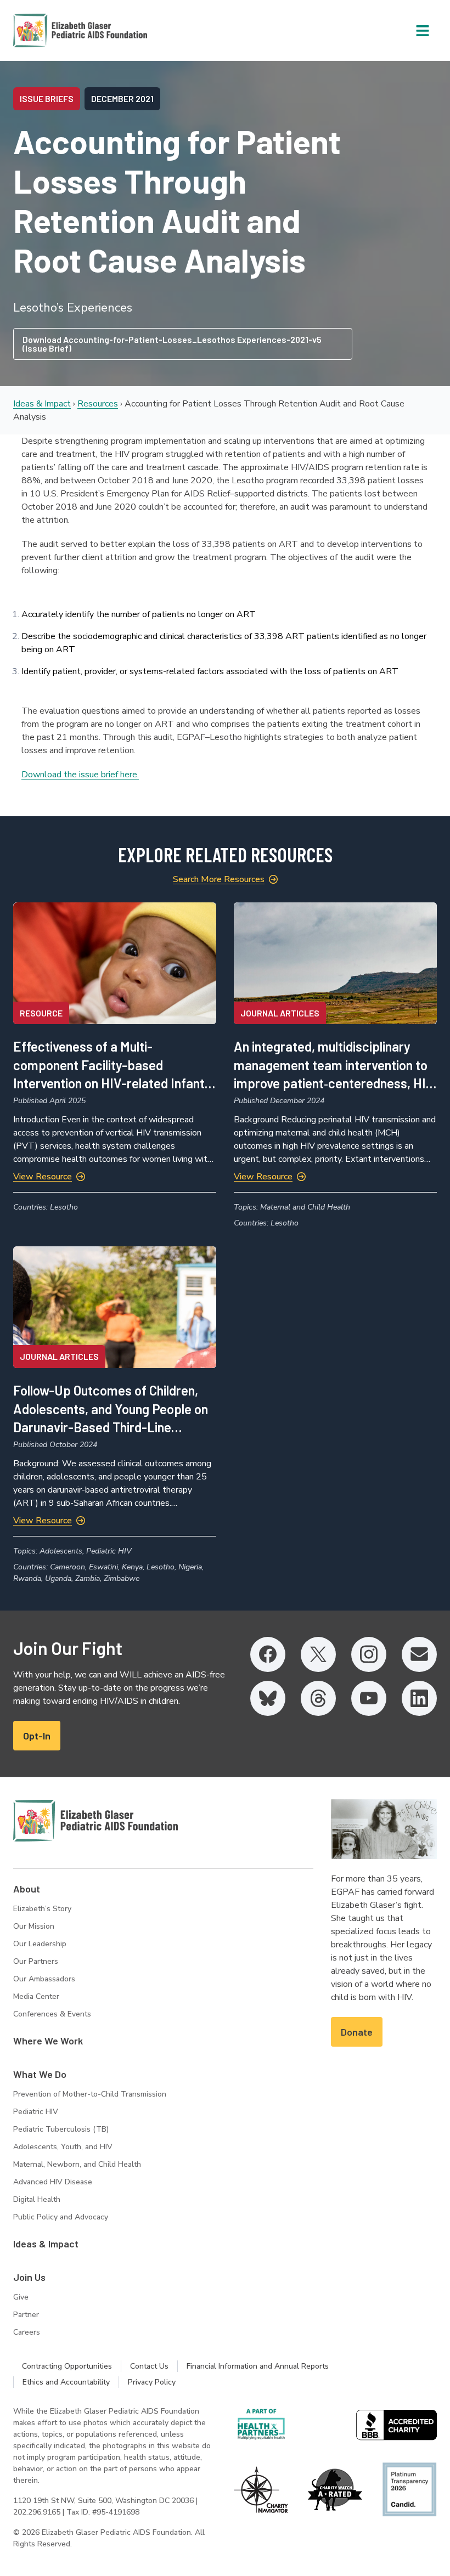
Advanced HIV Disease (53, 2182)
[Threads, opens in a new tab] (318, 1698)
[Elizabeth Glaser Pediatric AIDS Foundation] (95, 1821)
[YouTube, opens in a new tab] (369, 1698)
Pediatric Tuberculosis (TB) (61, 2129)
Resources (98, 404)
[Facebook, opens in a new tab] (268, 1654)
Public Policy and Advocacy (61, 2217)
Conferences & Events (52, 2014)
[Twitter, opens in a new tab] (318, 1654)
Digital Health (37, 2199)
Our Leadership (40, 1944)
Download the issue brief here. (80, 775)
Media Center (36, 1996)
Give (21, 2297)
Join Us (29, 2277)
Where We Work (48, 2041)
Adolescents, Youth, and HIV (63, 2147)
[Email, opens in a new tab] (419, 1654)
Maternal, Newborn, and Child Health (77, 2164)
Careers (27, 2332)
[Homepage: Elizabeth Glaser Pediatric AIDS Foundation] (52, 30)
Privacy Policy (152, 2382)
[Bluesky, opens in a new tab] (268, 1698)
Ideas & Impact (42, 404)
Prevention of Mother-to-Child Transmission (90, 2094)
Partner (26, 2315)
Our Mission (34, 1926)
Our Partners (36, 1961)
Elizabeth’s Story (42, 1909)
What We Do (40, 2074)
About (27, 1889)
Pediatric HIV (36, 2112)
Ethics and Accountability (66, 2382)
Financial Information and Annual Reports (258, 2366)
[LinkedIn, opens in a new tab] (419, 1698)
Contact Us (149, 2366)
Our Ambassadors (44, 1979)
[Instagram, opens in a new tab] (369, 1654)
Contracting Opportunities (67, 2366)
